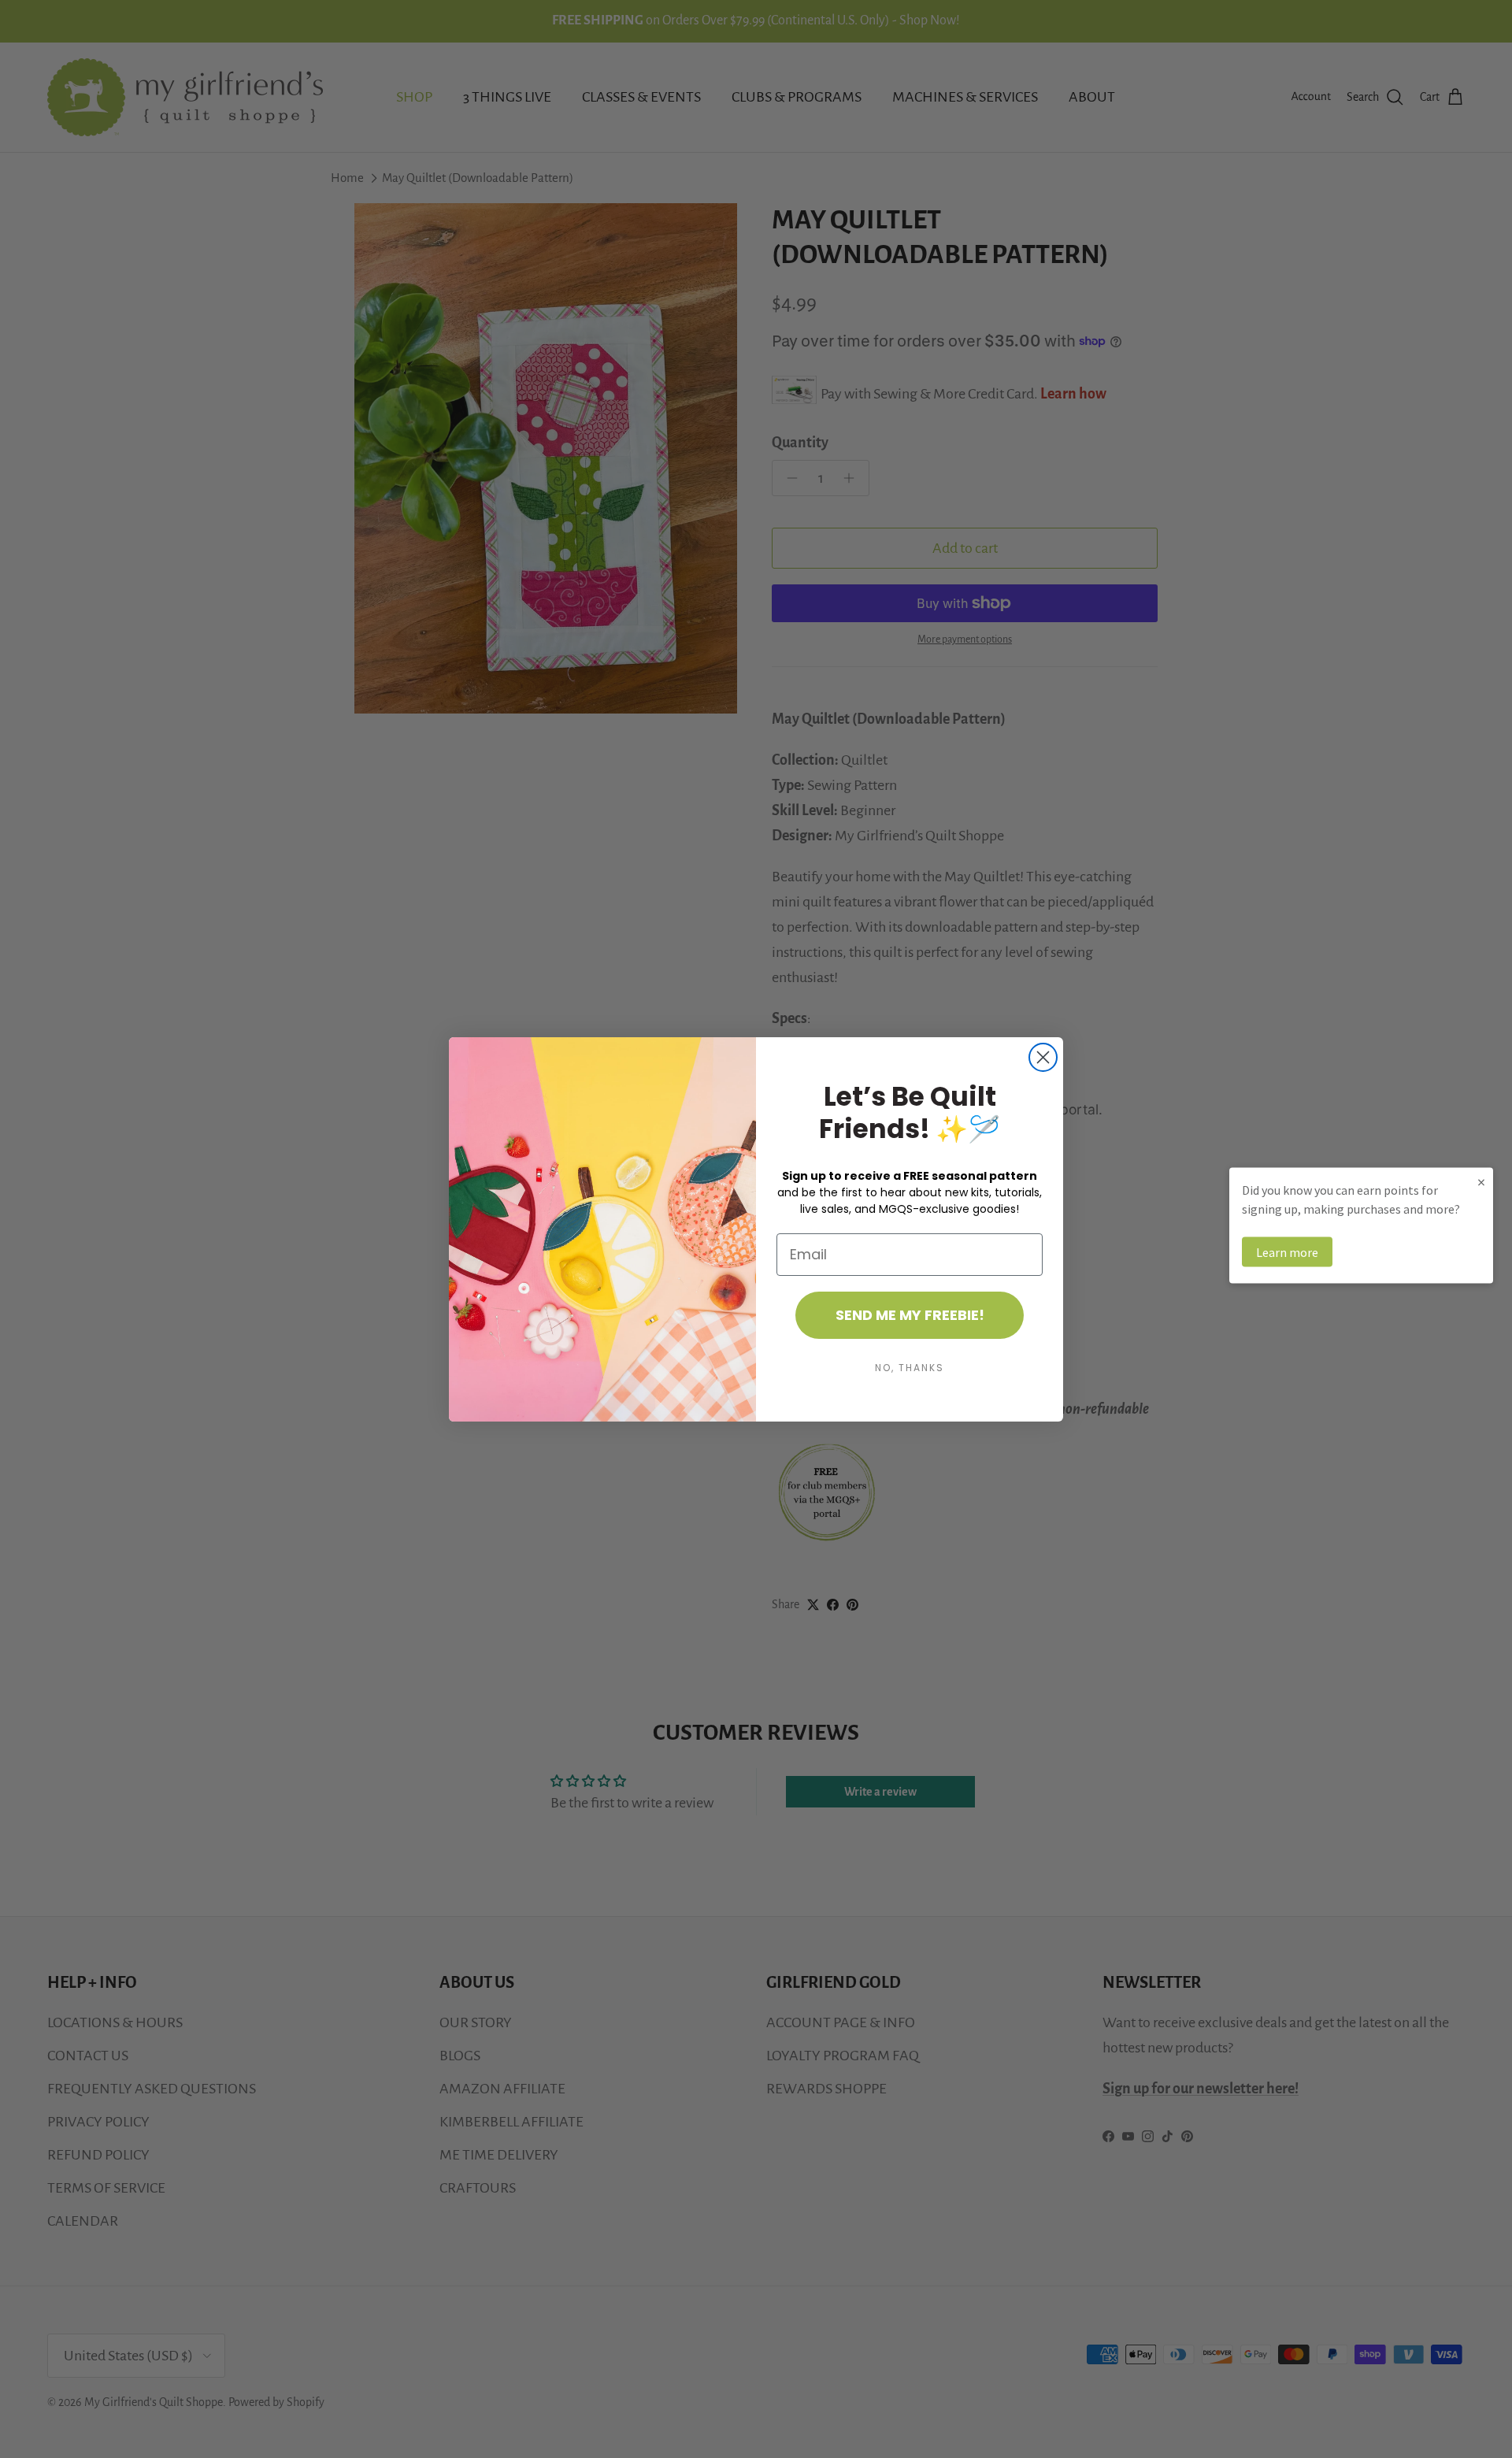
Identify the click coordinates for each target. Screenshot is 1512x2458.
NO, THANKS (910, 1368)
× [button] (1481, 1181)
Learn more (1287, 1251)
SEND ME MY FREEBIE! (910, 1315)
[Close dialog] (1043, 1057)
